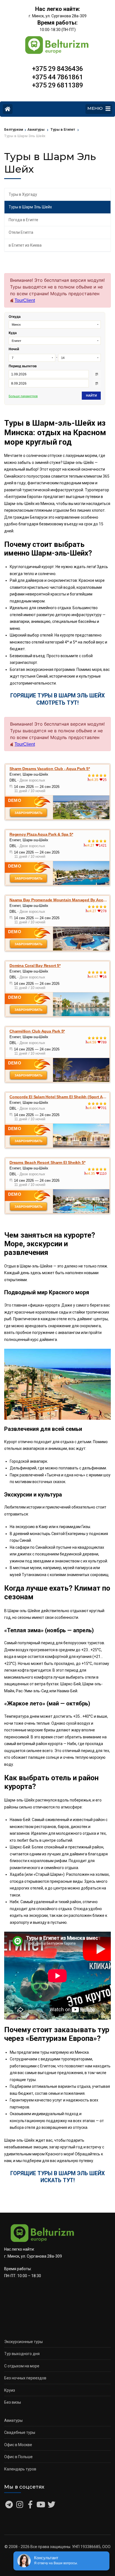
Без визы (13, 2402)
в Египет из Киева (25, 245)
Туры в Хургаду (23, 194)
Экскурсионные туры (23, 2342)
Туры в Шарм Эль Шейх (30, 207)
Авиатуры (13, 2420)
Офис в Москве (18, 2445)
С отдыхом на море (22, 2366)
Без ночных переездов (25, 2378)
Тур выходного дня (22, 2354)
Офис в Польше (18, 2457)
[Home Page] (8, 109)
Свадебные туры (20, 2432)
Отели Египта (21, 232)
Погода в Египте (23, 220)
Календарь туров (20, 2469)
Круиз (10, 2390)
